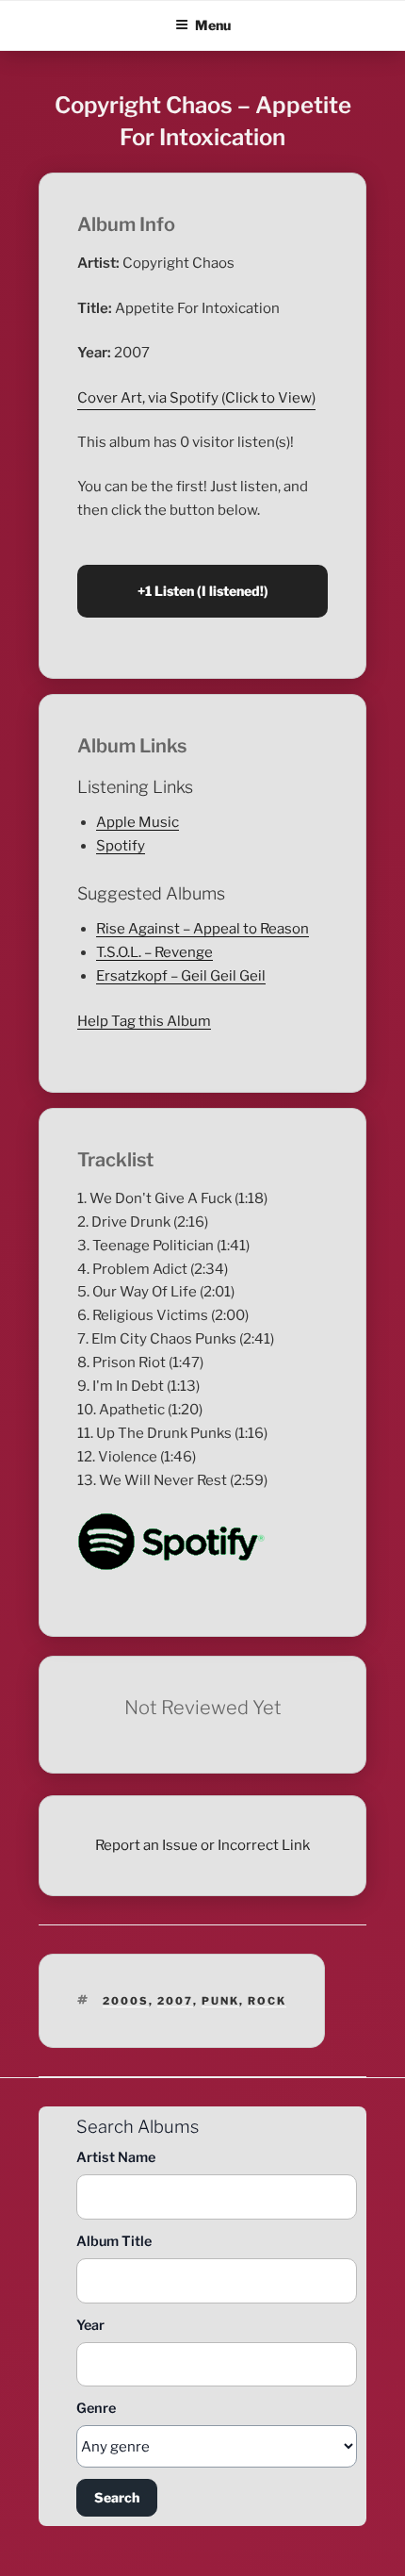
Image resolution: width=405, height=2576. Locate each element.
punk (220, 2001)
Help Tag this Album (144, 1021)
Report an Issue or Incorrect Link (202, 1845)
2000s (126, 2001)
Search (117, 2497)
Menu (213, 25)
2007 (175, 2001)
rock (267, 2001)
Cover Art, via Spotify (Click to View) (196, 398)
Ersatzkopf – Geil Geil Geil (181, 976)
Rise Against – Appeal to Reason (202, 929)
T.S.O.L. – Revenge (154, 952)
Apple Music (138, 822)
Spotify (121, 846)
